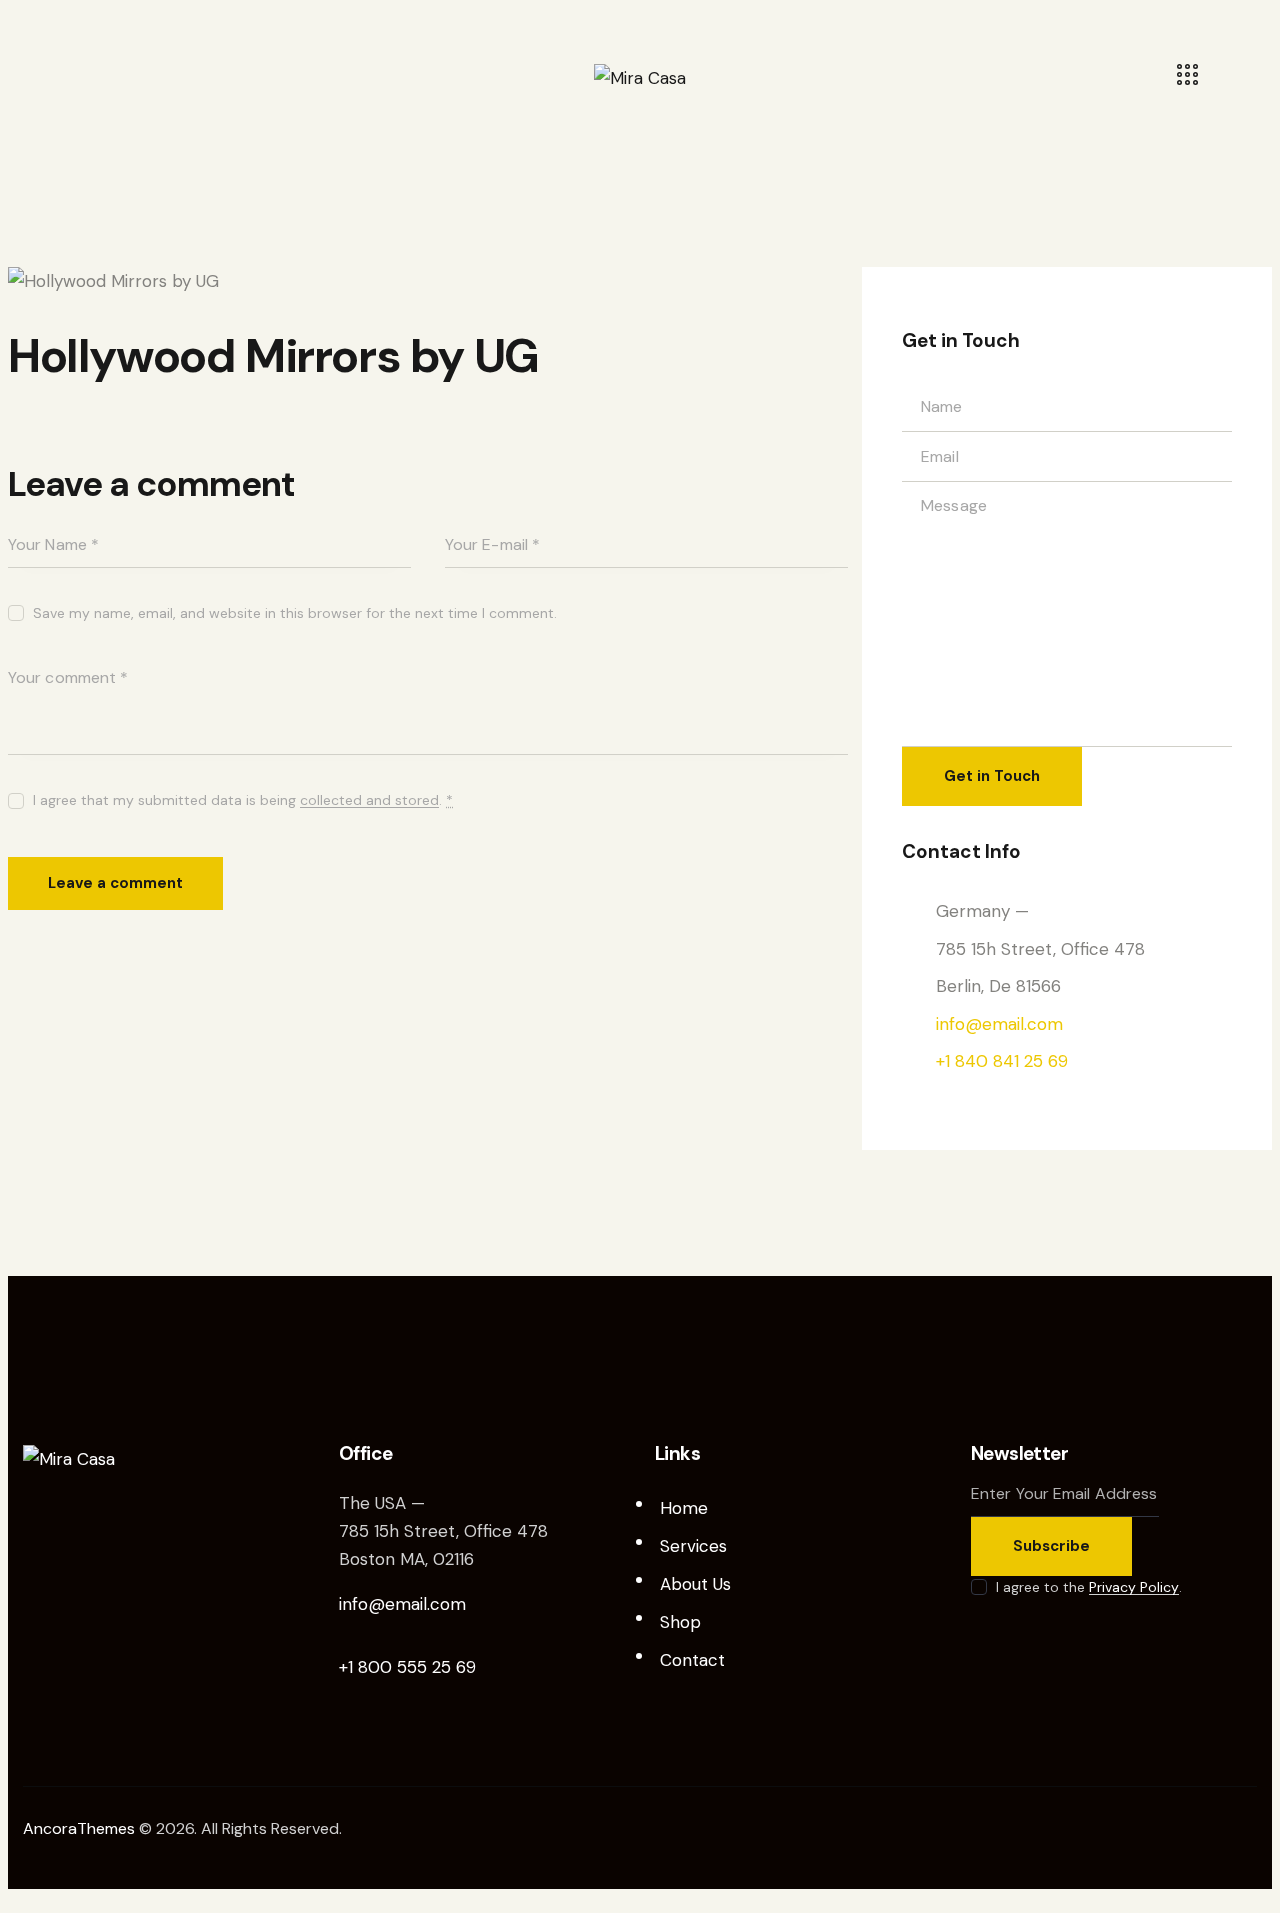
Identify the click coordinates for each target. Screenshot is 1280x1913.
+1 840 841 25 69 (1002, 1061)
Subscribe (1051, 1546)
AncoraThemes (79, 1828)
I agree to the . (1089, 1587)
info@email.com (999, 1024)
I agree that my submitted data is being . (243, 800)
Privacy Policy (1134, 1587)
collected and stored (369, 800)
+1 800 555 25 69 (407, 1667)
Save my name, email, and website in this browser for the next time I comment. (295, 613)
